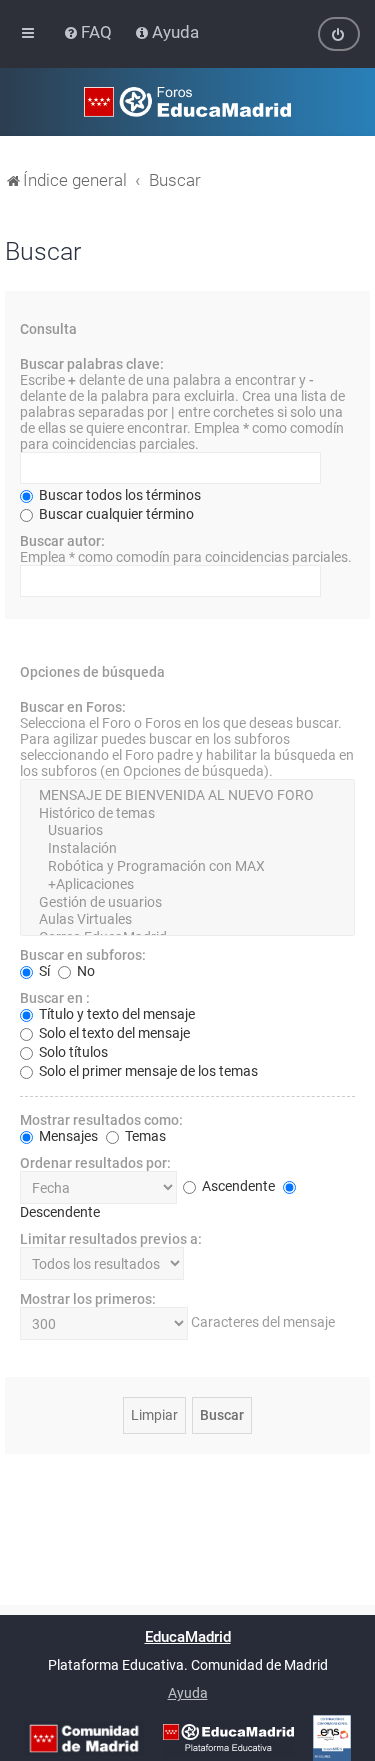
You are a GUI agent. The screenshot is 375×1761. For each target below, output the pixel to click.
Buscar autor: (62, 541)
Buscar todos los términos (118, 495)
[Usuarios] (187, 831)
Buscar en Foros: (73, 707)
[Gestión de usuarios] (187, 903)
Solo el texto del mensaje (113, 1033)
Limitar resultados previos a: (111, 1239)
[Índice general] (187, 102)
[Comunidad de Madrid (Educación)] (84, 1738)
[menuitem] (89, 32)
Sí (43, 971)
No (84, 971)
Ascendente (237, 1186)
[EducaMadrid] (228, 1738)
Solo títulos (72, 1052)
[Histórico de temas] (187, 814)
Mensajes (67, 1136)
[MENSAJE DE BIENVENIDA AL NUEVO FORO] (187, 796)
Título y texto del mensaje (115, 1014)
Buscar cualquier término (115, 514)
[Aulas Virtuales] (187, 920)
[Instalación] (187, 849)
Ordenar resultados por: (95, 1163)
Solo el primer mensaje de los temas (147, 1071)
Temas (144, 1136)
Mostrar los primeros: (88, 1299)
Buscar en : (55, 998)
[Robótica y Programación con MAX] (187, 867)
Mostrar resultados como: (101, 1120)
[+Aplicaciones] (187, 885)
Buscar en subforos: (83, 955)
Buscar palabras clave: (92, 364)
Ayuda (188, 1693)
